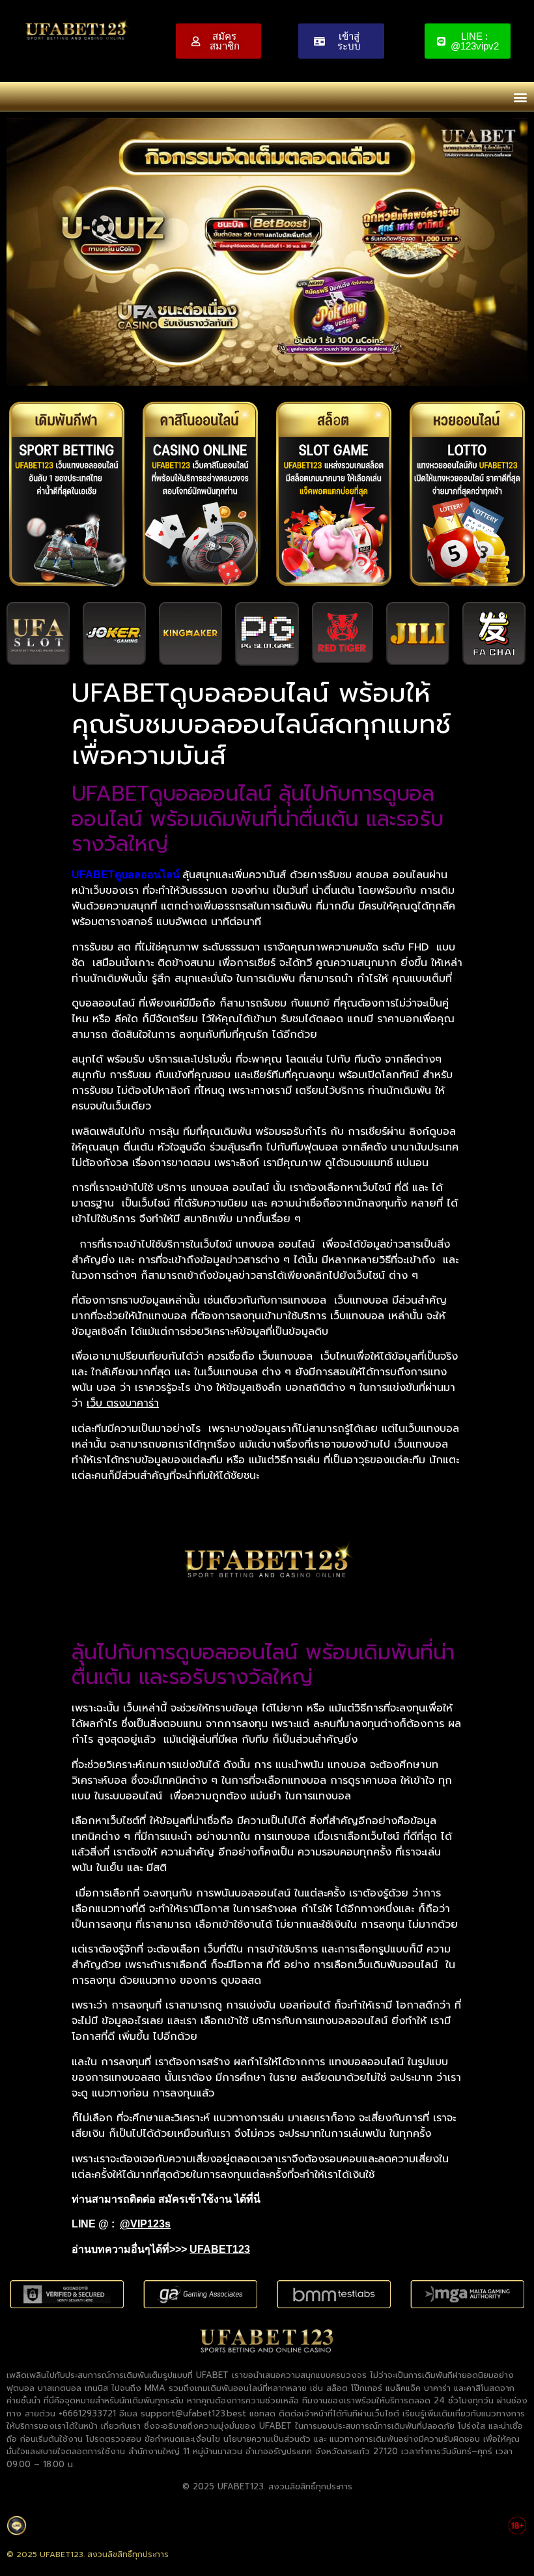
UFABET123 (220, 2249)
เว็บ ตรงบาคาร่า (123, 1403)
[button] (520, 97)
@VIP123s (145, 2224)
